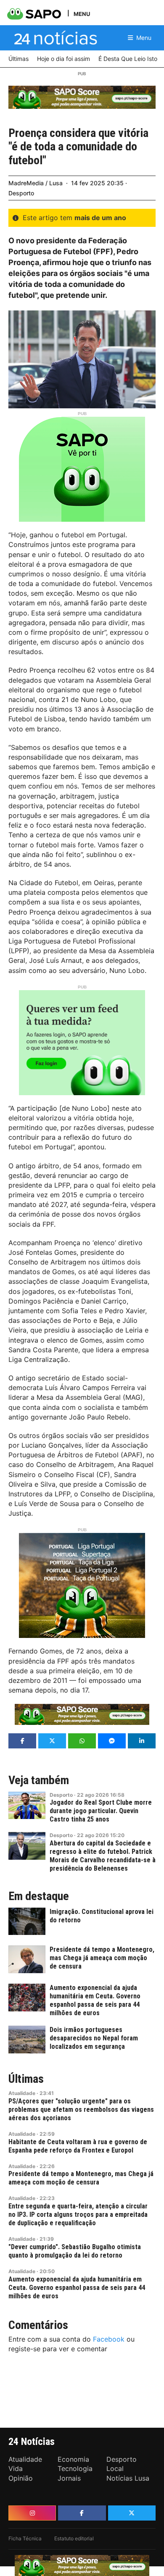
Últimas (26, 2079)
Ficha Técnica (25, 2538)
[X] (132, 2513)
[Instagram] (32, 2513)
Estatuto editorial (74, 2538)
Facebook (109, 2339)
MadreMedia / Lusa (36, 183)
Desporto (21, 193)
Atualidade (22, 2093)
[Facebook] (82, 2513)
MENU (82, 14)
